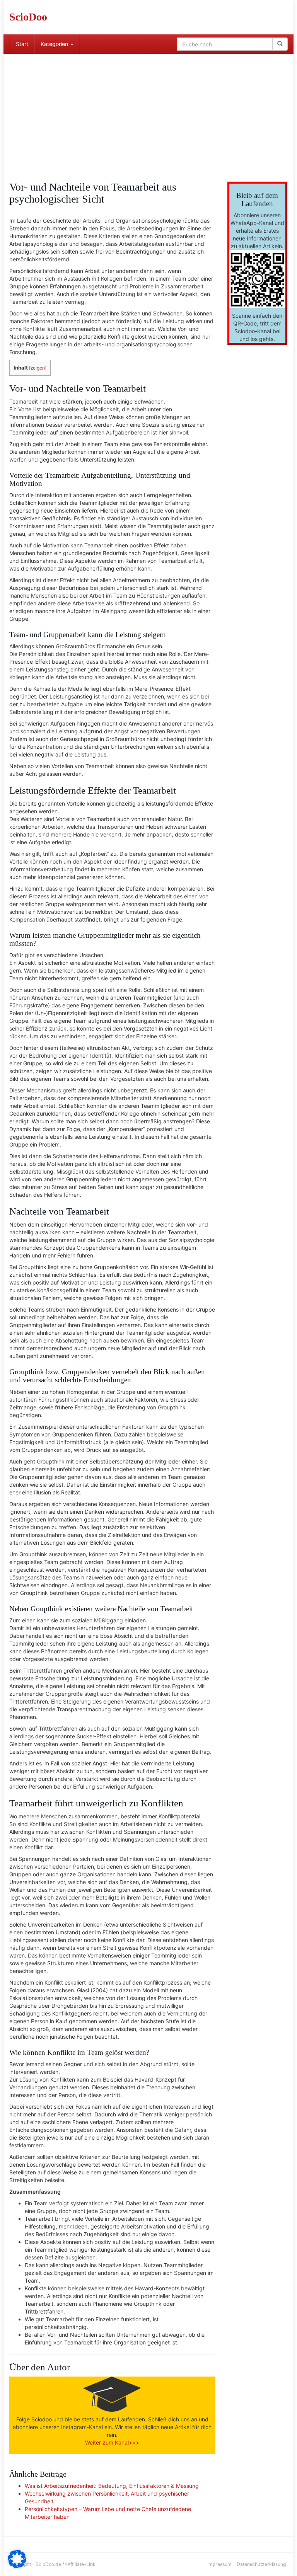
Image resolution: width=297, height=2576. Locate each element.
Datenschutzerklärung (261, 2564)
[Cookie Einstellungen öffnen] (17, 2566)
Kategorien (55, 44)
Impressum (219, 2564)
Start (22, 44)
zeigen (38, 368)
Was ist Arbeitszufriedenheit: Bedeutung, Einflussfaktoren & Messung (112, 2486)
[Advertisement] (148, 112)
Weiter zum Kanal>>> (112, 2442)
